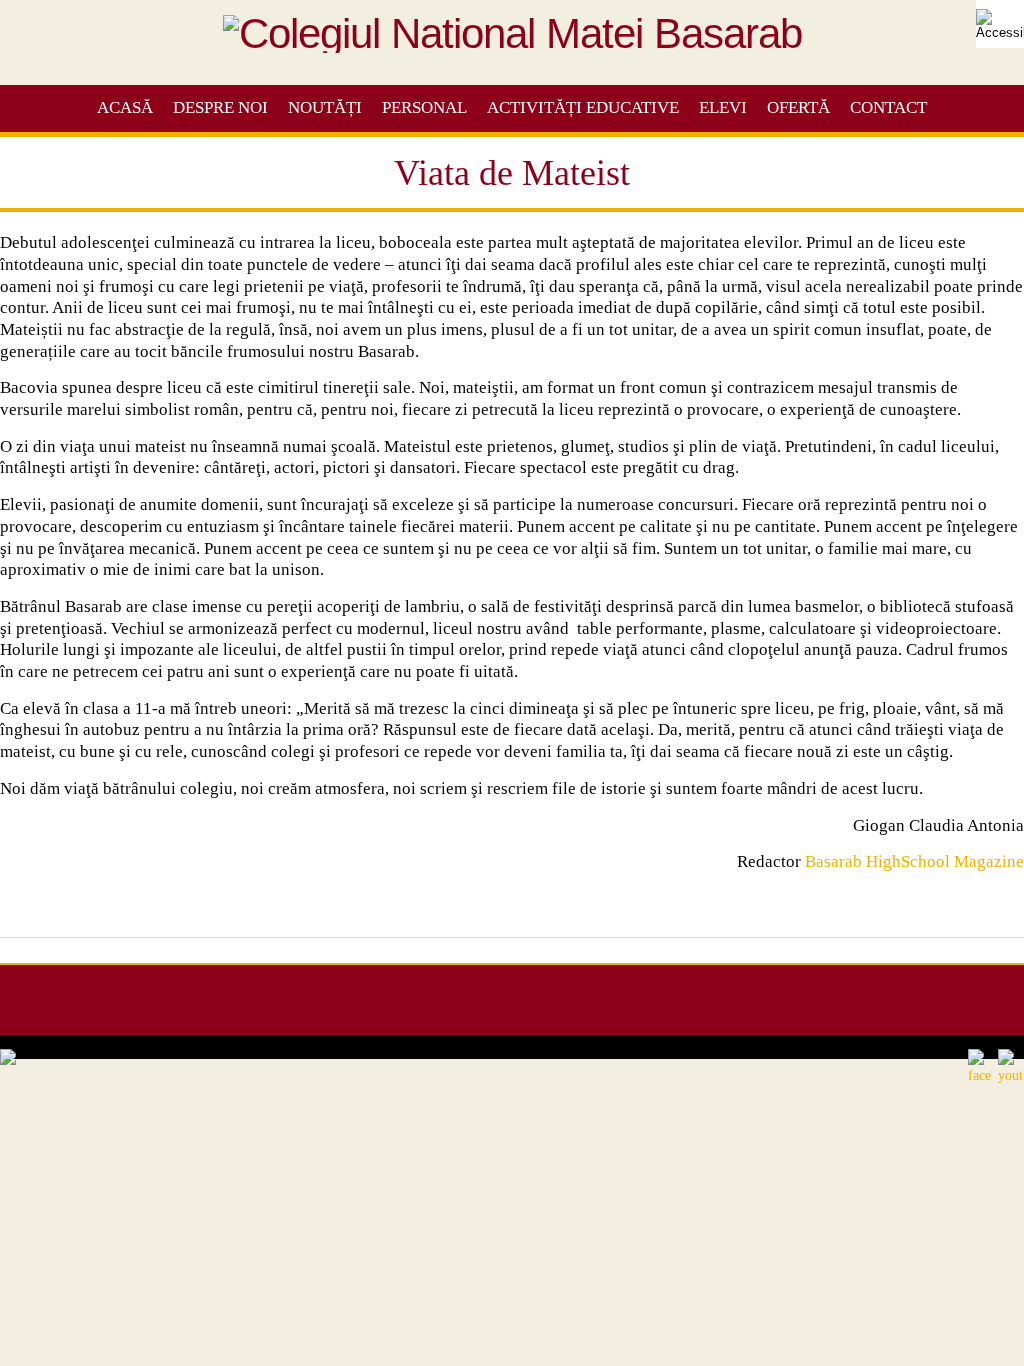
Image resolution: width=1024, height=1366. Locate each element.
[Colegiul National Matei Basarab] (512, 43)
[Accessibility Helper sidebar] (1000, 24)
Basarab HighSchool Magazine (914, 861)
